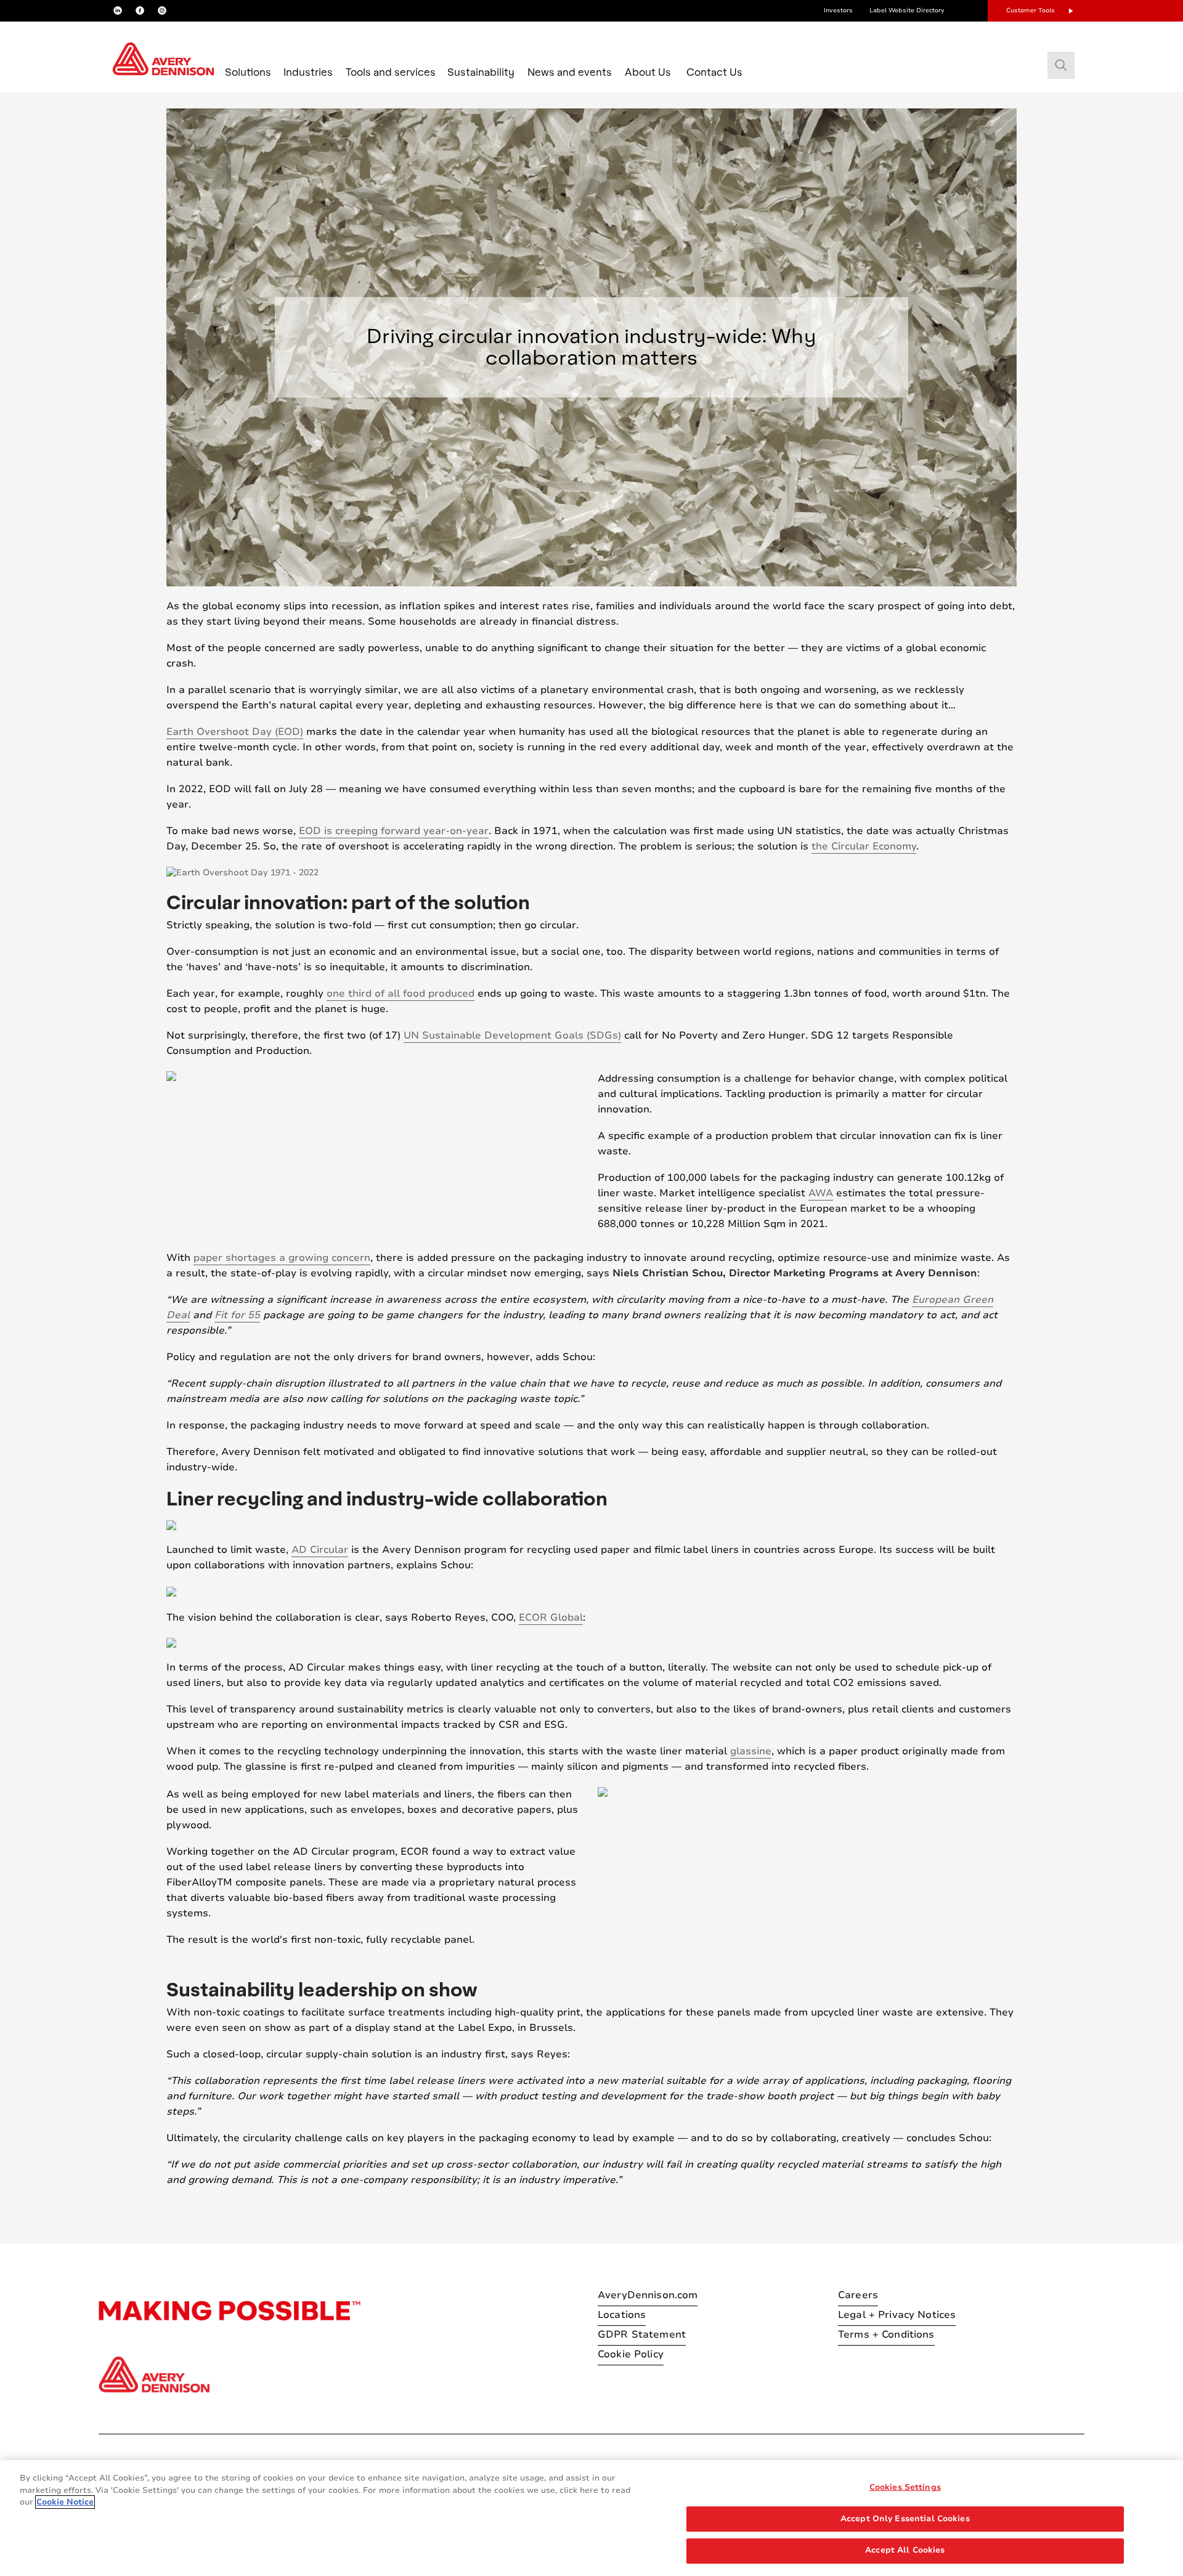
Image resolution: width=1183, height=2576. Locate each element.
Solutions (248, 72)
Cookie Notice (65, 2502)
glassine (751, 1751)
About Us (648, 72)
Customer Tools (1031, 10)
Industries (308, 72)
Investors (838, 10)
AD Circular (320, 1550)
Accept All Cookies (905, 2550)
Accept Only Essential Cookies (905, 2519)
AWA (821, 1193)
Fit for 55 (237, 1315)
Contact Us (714, 72)
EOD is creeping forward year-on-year (394, 831)
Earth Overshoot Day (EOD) (235, 732)
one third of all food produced (400, 994)
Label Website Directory (907, 10)
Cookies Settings (905, 2487)
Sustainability (481, 72)
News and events (570, 72)
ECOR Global (551, 1618)
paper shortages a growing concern (282, 1258)
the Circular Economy (864, 846)
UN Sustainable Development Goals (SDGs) (512, 1035)
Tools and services (391, 72)
